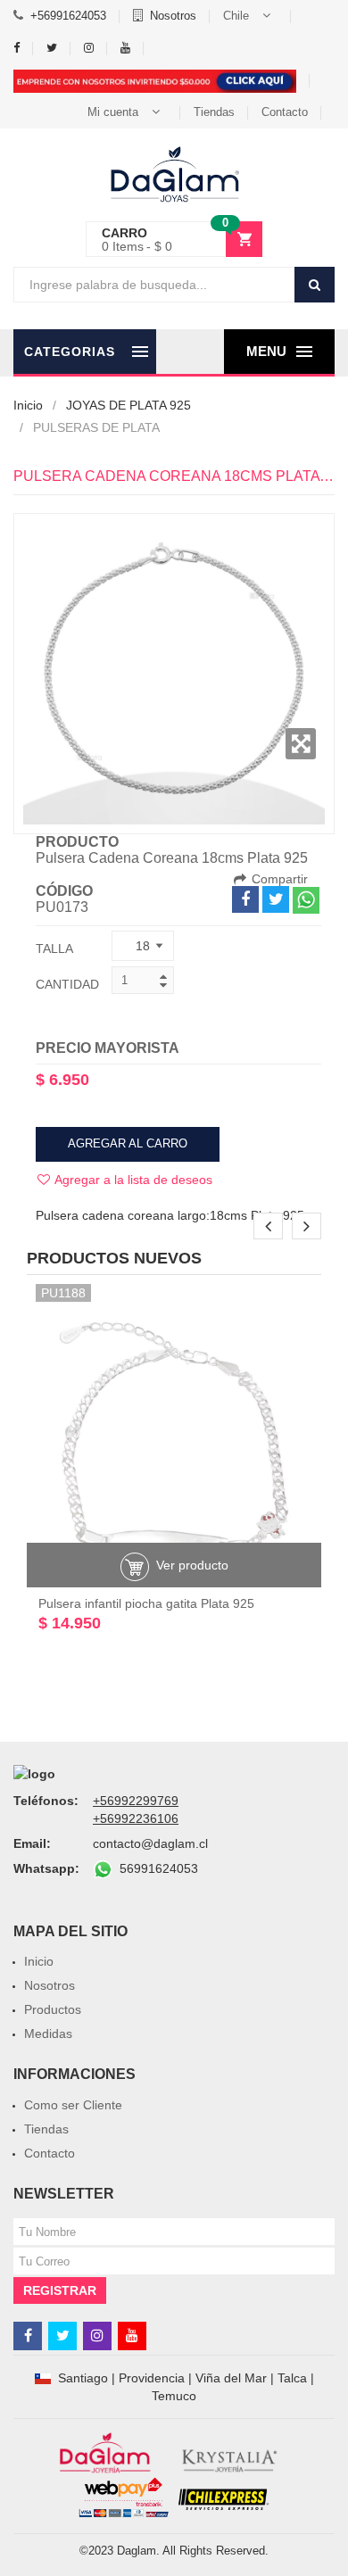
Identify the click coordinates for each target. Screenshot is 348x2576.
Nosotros (173, 16)
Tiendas (214, 112)
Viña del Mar (231, 2378)
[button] (250, 16)
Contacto (285, 112)
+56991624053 (68, 16)
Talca (292, 2378)
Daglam (137, 2551)
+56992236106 (136, 1818)
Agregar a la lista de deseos (132, 1180)
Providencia (152, 2378)
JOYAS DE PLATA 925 (128, 405)
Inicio (28, 405)
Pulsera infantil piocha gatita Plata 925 (146, 1603)
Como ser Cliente (73, 2105)
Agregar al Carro (128, 1143)
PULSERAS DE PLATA (96, 427)
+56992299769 (136, 1801)
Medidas (48, 2033)
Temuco (174, 2396)
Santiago (83, 2378)
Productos (53, 2009)
